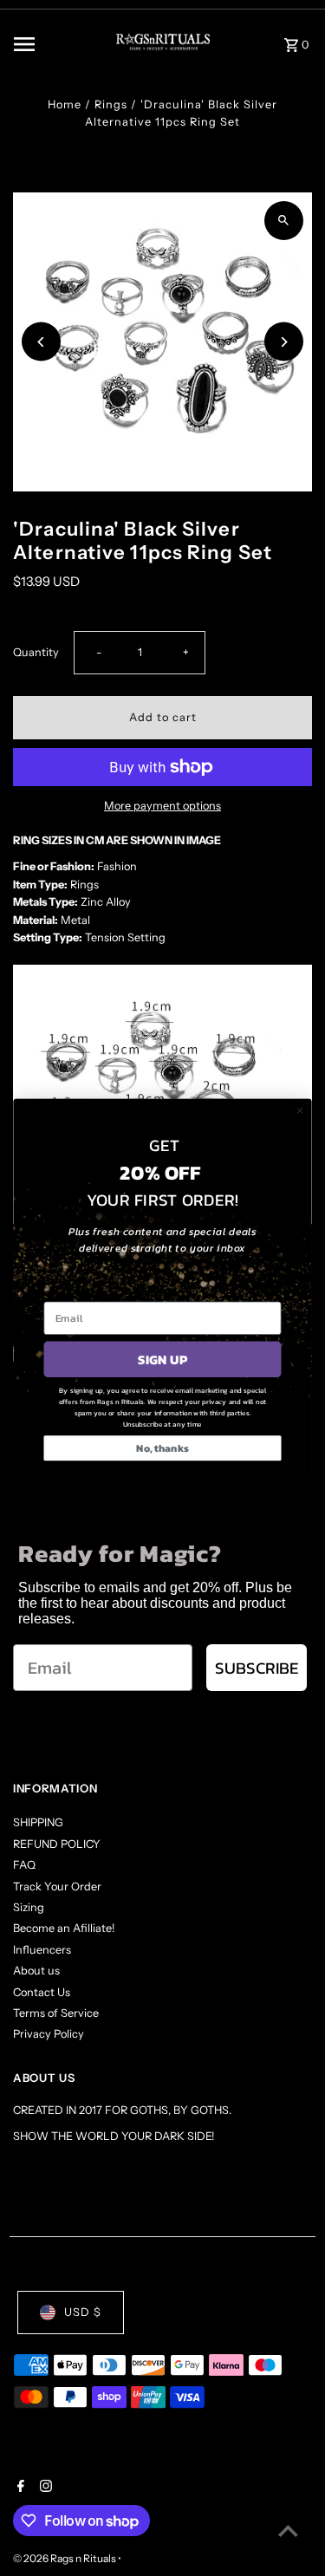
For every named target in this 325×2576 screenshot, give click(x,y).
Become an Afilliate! (64, 1928)
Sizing (29, 1907)
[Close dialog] (299, 1111)
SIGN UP (162, 1360)
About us (36, 1971)
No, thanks (162, 1448)
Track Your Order (57, 1886)
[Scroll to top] (288, 2530)
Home (65, 104)
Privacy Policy (49, 2034)
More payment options (162, 806)
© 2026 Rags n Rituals (65, 2558)
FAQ (24, 1865)
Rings (111, 104)
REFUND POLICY (57, 1844)
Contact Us (42, 1992)
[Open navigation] (50, 44)
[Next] (284, 342)
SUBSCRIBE (257, 1668)
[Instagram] (44, 2488)
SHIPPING (38, 1822)
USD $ (83, 2312)
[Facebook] (19, 2488)
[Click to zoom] (284, 221)
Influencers (42, 1950)
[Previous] (41, 342)
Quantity (36, 652)
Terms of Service (56, 2013)
